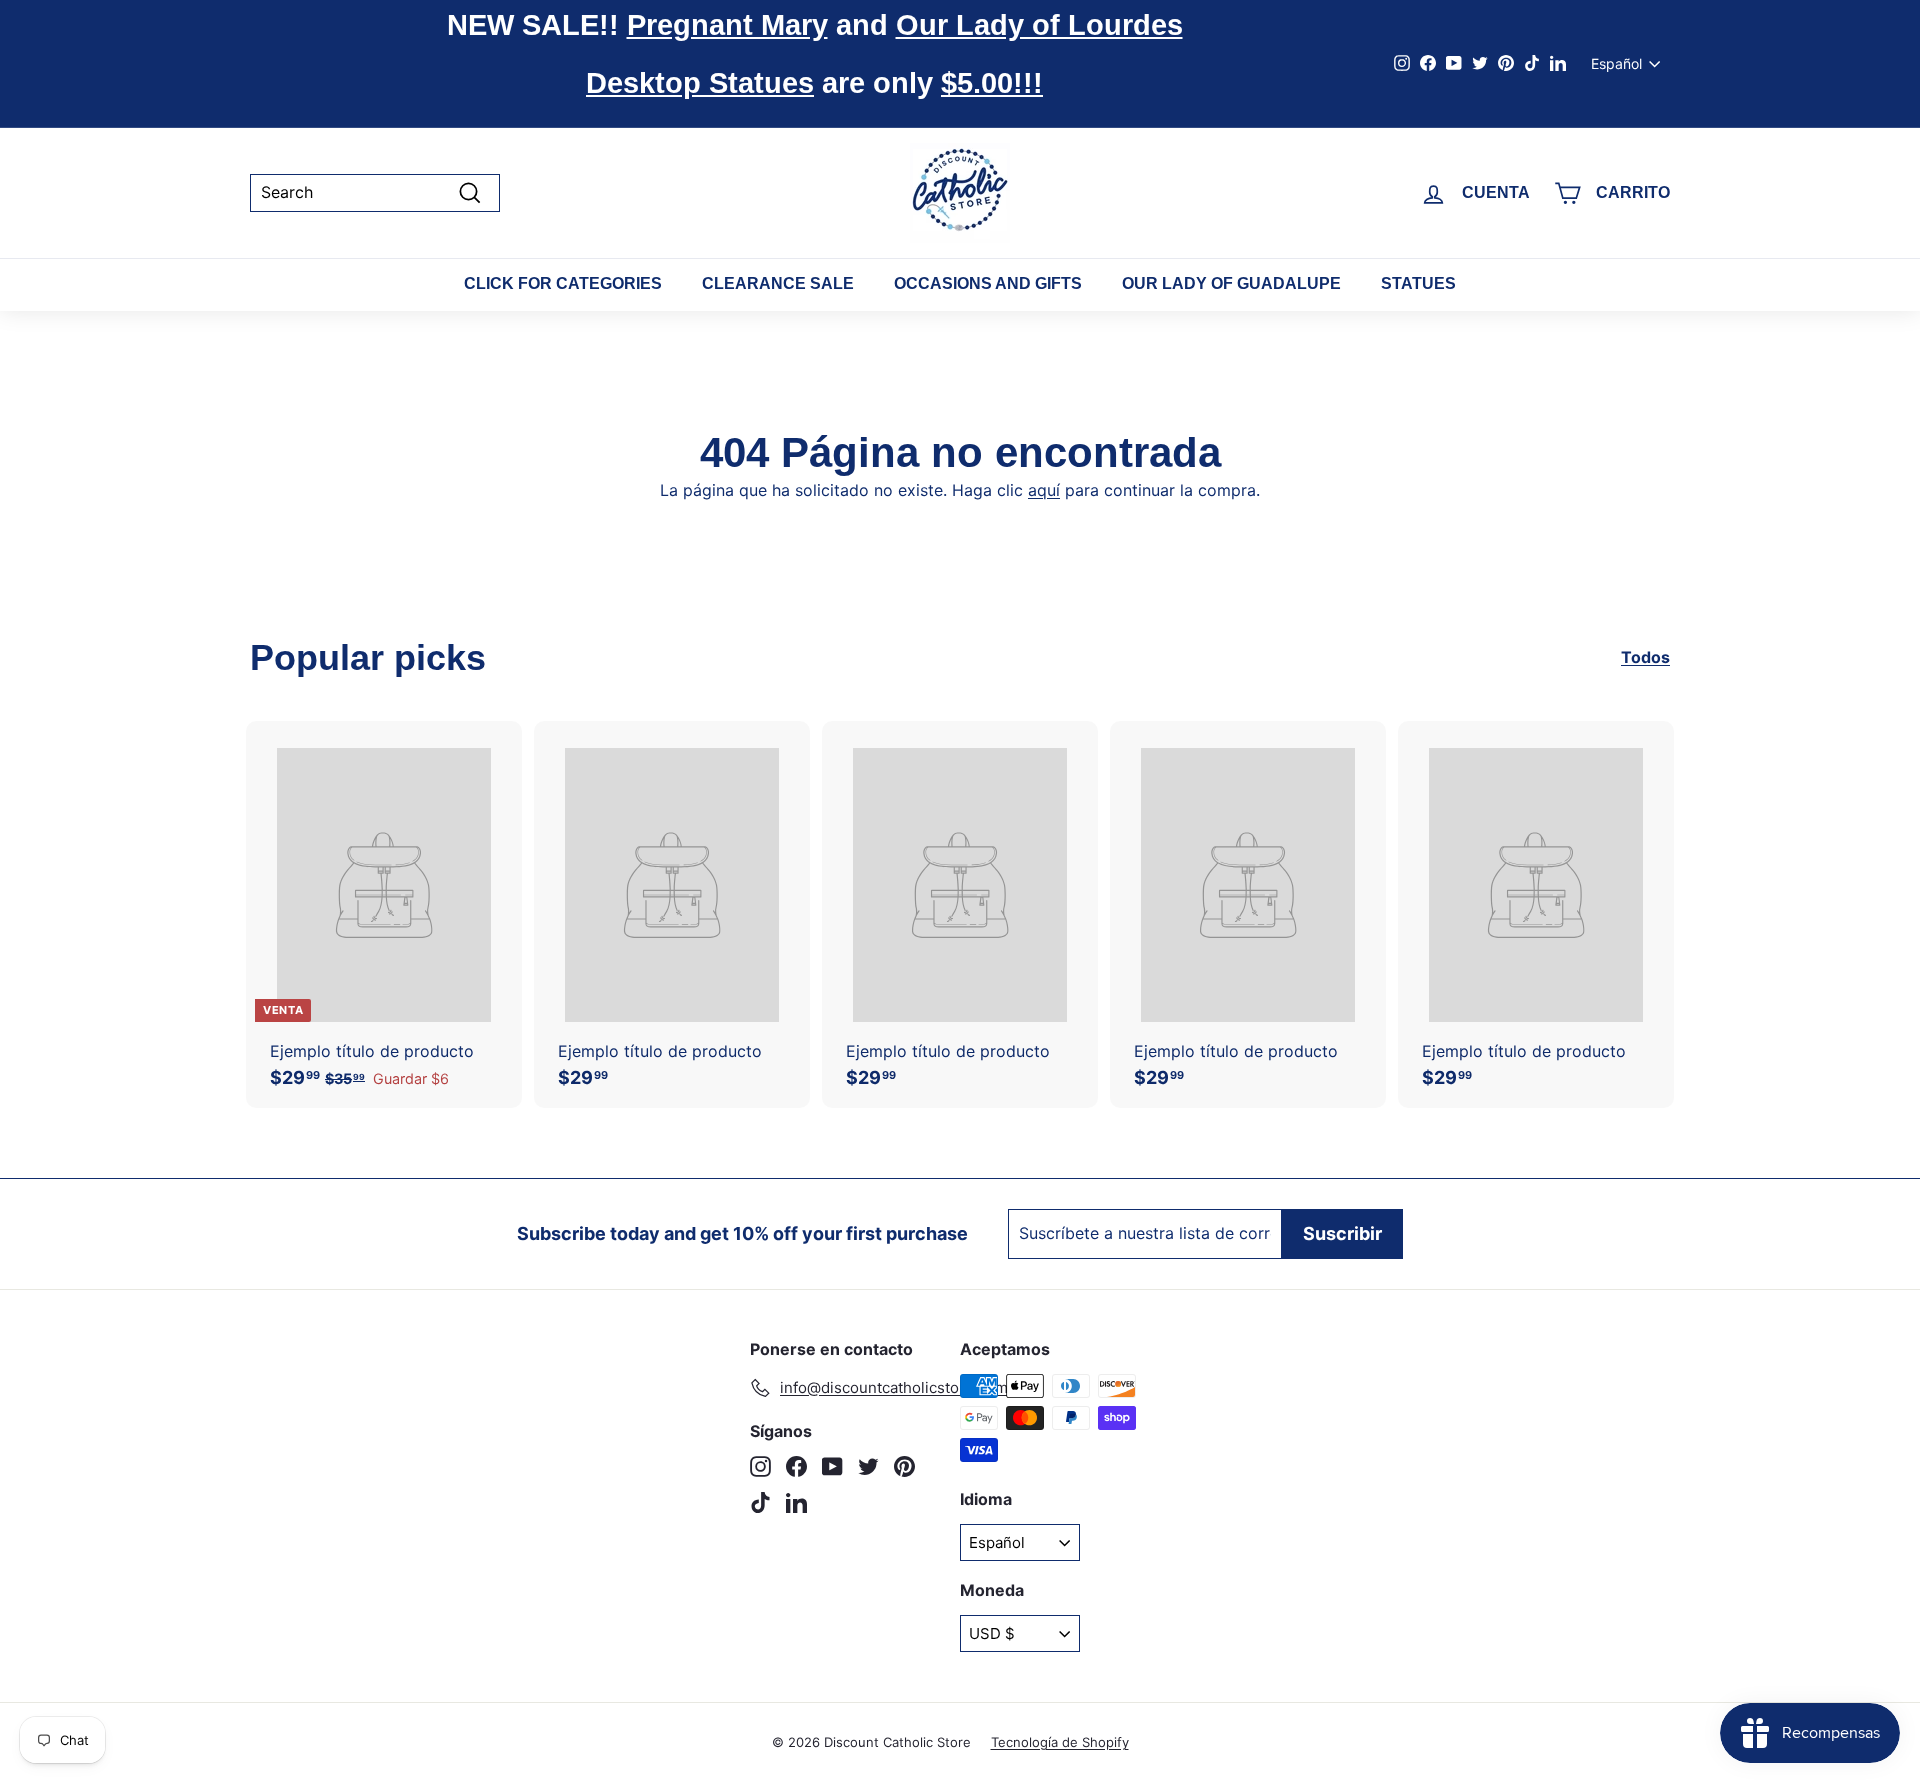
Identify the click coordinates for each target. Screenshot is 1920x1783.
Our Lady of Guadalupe (1231, 283)
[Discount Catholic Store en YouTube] (832, 1466)
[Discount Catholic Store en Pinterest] (904, 1466)
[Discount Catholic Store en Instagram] (760, 1466)
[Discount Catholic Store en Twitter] (868, 1466)
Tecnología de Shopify (1060, 1742)
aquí (1044, 490)
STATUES (1418, 283)
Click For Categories (563, 283)
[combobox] (375, 192)
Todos (1645, 657)
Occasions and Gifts (988, 283)
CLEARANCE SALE (778, 283)
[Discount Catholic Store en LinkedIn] (796, 1502)
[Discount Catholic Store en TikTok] (760, 1502)
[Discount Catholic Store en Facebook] (796, 1466)
